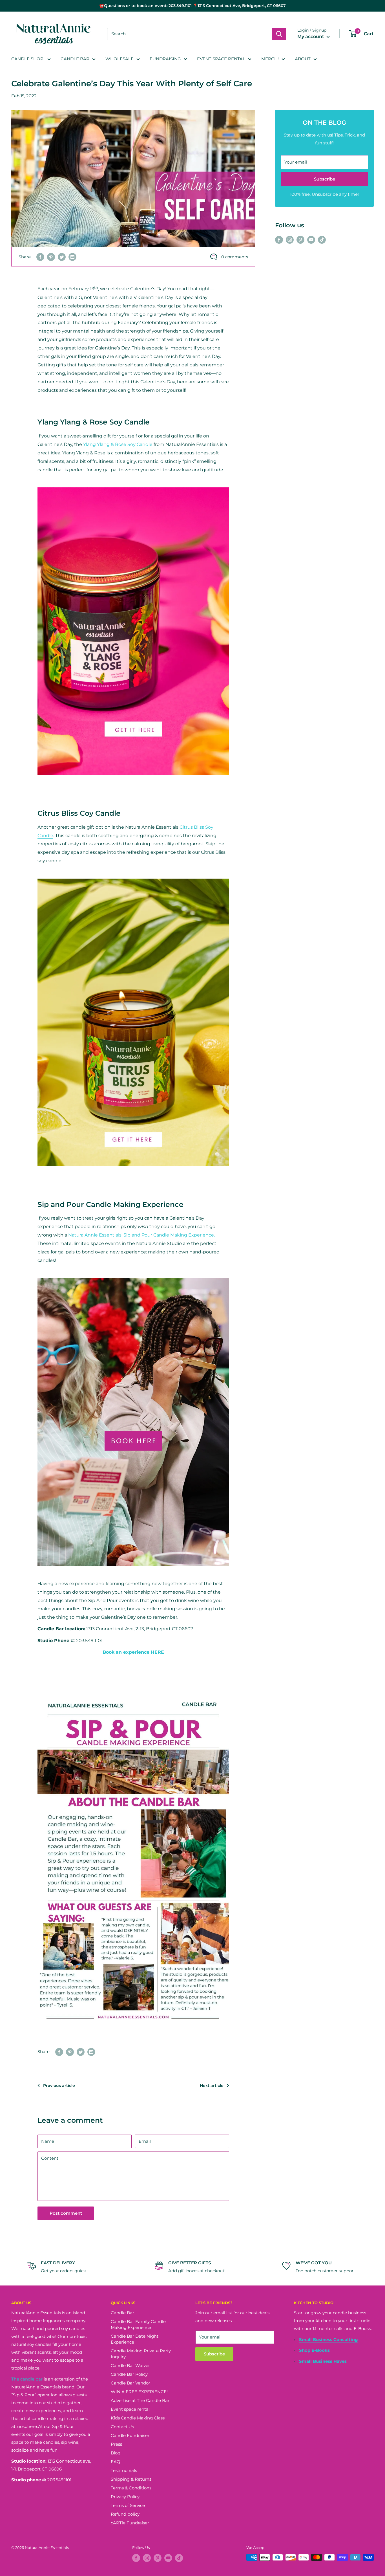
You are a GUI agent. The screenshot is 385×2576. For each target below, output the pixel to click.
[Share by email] (72, 257)
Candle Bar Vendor (130, 2383)
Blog (116, 2453)
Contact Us (122, 2427)
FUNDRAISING (165, 59)
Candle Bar (122, 2313)
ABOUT (303, 59)
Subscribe (325, 179)
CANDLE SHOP (28, 59)
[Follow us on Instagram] (290, 239)
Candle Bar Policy (129, 2374)
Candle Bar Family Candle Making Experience (138, 2324)
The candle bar (27, 2379)
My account (311, 37)
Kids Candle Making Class (138, 2418)
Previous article (59, 2086)
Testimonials (124, 2470)
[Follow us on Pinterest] (300, 239)
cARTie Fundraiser (130, 2523)
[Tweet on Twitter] (62, 257)
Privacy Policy (125, 2497)
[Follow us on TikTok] (322, 239)
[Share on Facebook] (40, 257)
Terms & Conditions (131, 2488)
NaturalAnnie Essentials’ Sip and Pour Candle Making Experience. (141, 1235)
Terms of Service (128, 2505)
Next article (212, 2086)
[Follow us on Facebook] (279, 239)
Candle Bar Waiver (130, 2365)
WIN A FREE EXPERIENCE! (139, 2392)
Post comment (66, 2213)
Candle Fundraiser (130, 2435)
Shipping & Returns (131, 2479)
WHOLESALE (120, 59)
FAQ (116, 2462)
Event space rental (130, 2409)
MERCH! (270, 59)
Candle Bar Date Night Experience (135, 2339)
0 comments (235, 257)
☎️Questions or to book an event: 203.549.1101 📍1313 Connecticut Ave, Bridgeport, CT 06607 (193, 6)
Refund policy (125, 2514)
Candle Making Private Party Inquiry (141, 2354)
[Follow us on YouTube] (311, 239)
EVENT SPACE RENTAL (221, 59)
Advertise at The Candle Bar (140, 2400)
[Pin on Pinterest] (51, 257)
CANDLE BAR (75, 59)
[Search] (279, 34)
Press (116, 2444)
